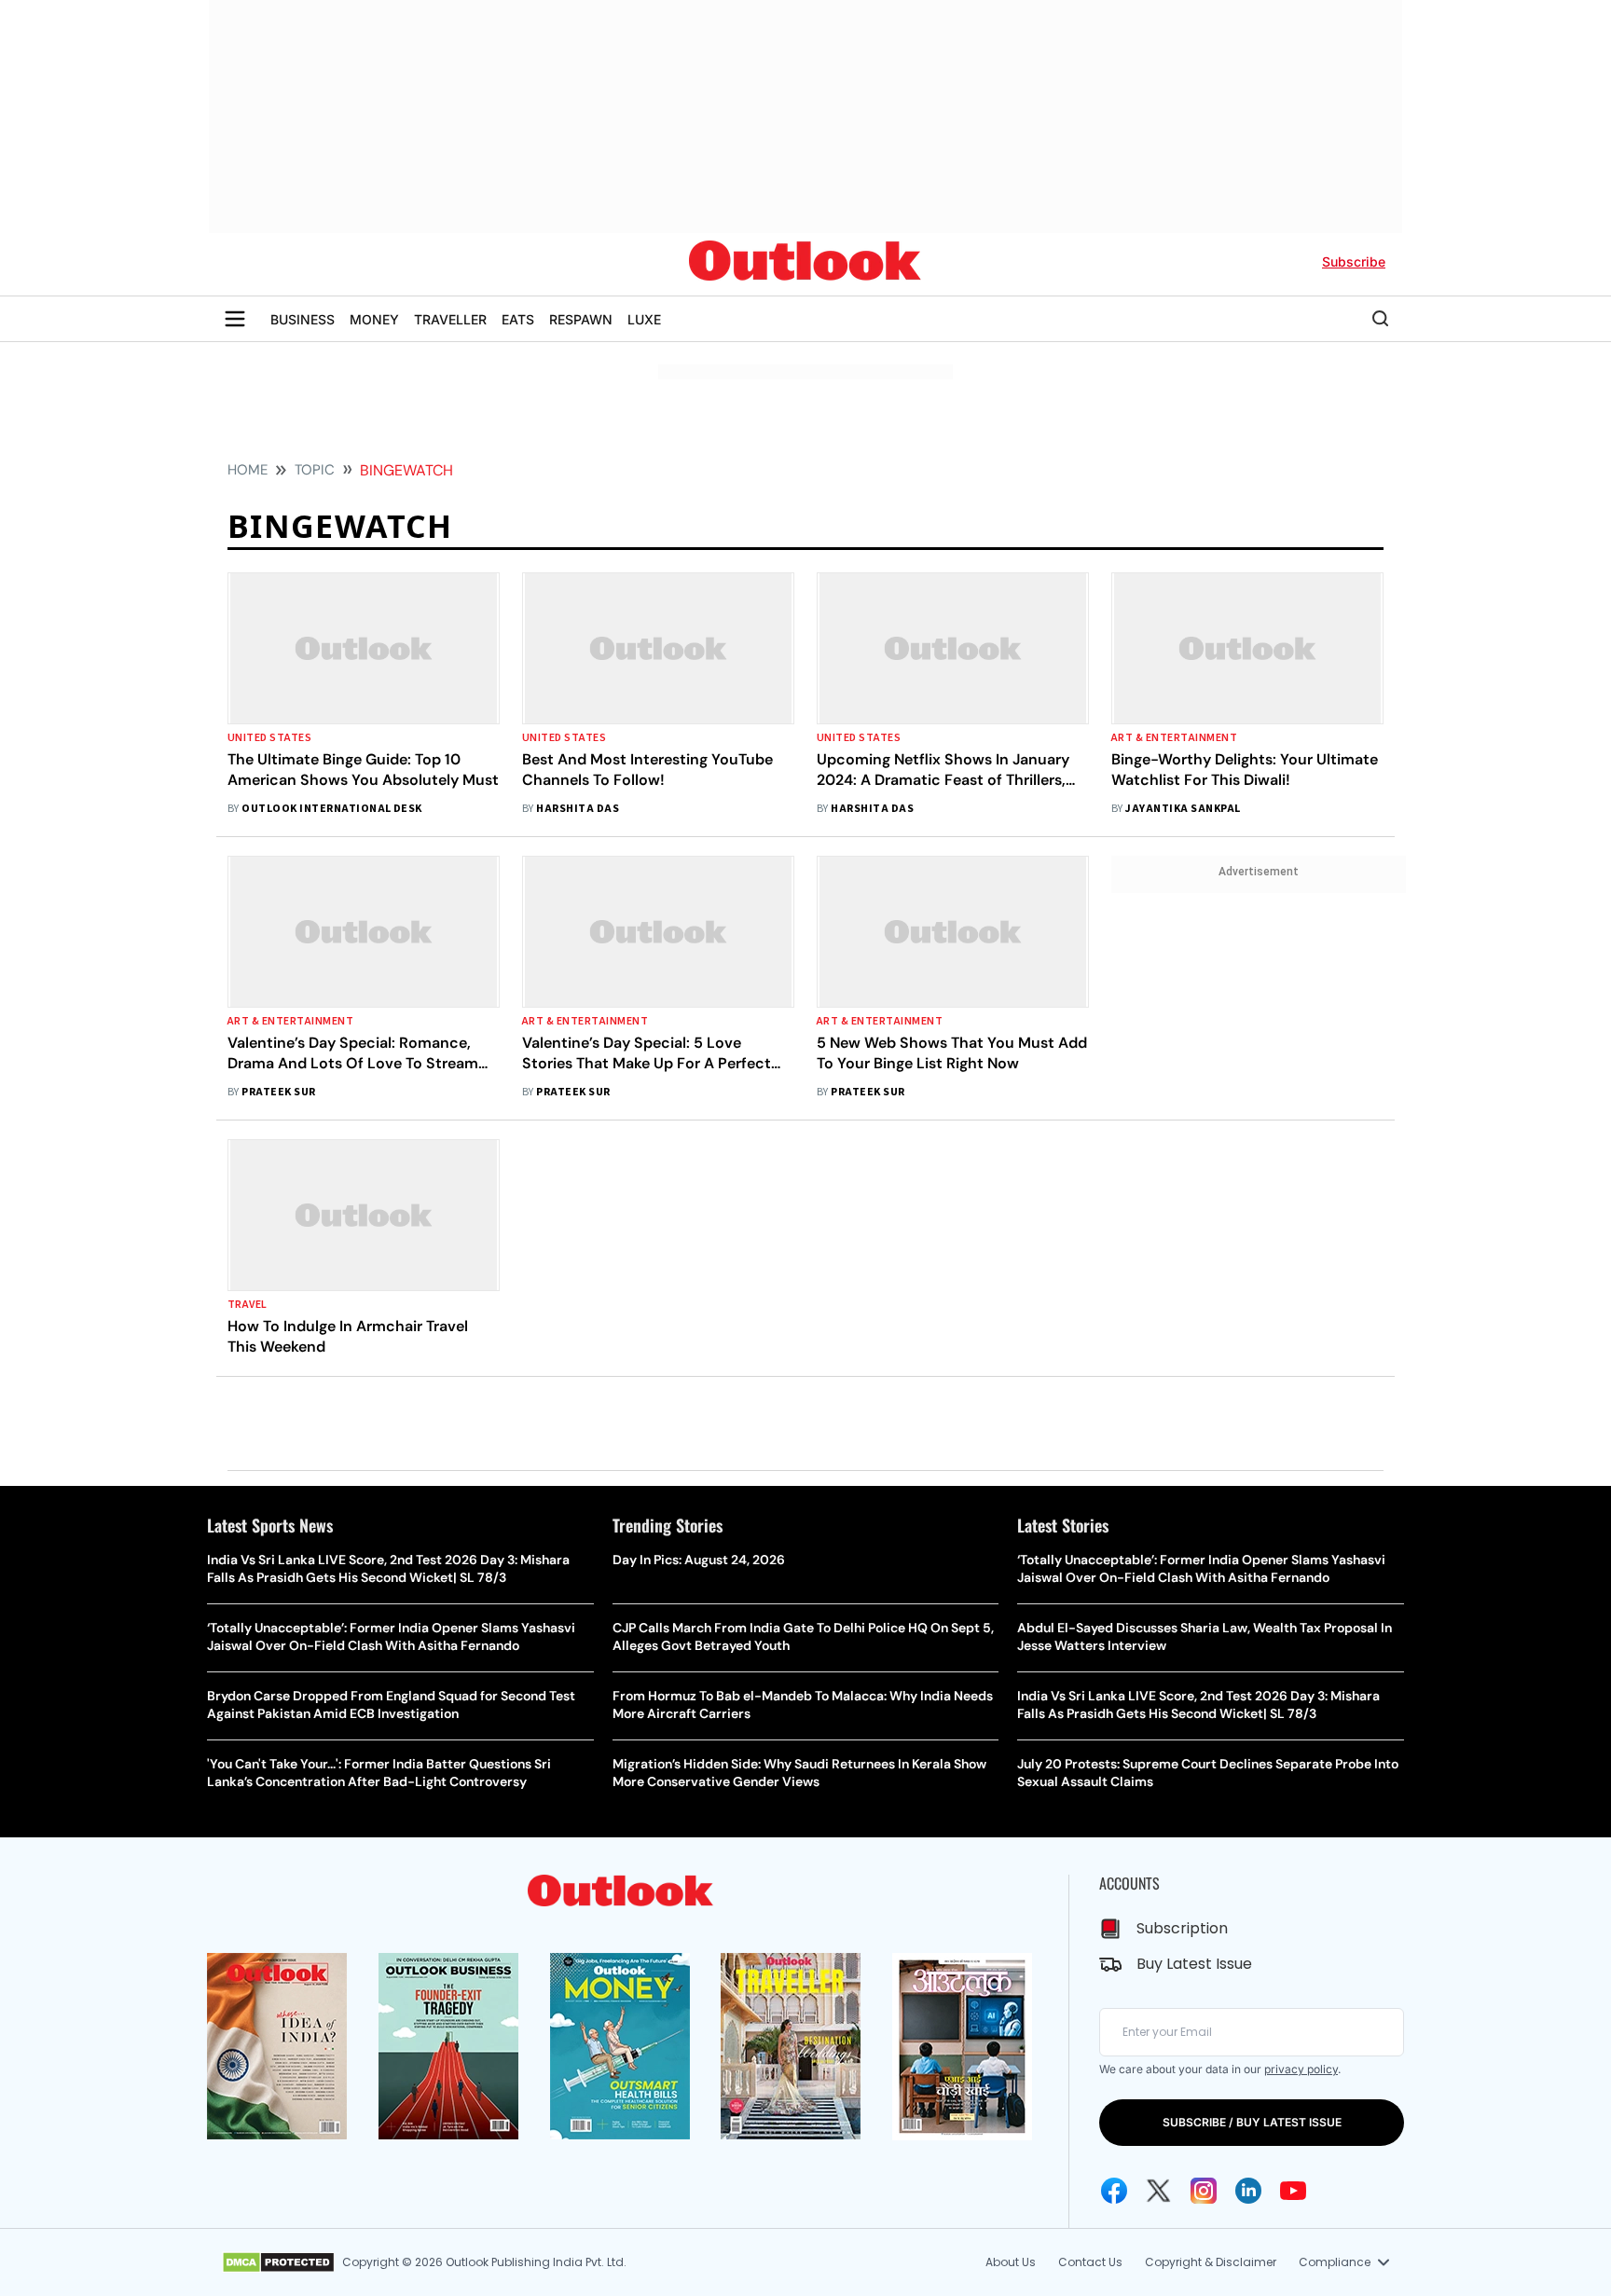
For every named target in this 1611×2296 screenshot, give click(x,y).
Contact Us (1090, 2262)
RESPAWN (581, 319)
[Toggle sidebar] (235, 319)
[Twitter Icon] (1159, 2191)
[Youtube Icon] (1293, 2191)
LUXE (644, 319)
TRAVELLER (450, 319)
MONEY (374, 319)
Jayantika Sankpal (1183, 809)
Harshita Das (578, 809)
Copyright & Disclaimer (1211, 2262)
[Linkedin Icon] (1248, 2191)
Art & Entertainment (1174, 738)
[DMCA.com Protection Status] (278, 2262)
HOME (248, 470)
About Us (1011, 2262)
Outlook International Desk (331, 809)
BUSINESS (303, 319)
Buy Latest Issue (1194, 1964)
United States (269, 738)
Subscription (1182, 1928)
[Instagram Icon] (1204, 2191)
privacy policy (1301, 2069)
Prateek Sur (278, 1092)
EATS (518, 319)
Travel (248, 1305)
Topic (315, 470)
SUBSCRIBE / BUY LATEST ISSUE (1252, 2122)
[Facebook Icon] (1114, 2191)
